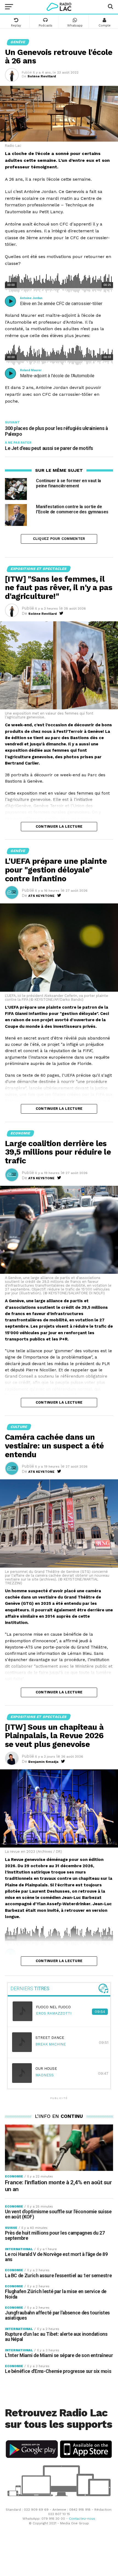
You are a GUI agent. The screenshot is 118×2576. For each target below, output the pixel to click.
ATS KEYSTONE (41, 896)
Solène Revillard (42, 76)
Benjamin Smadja (43, 1762)
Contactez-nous (82, 2519)
